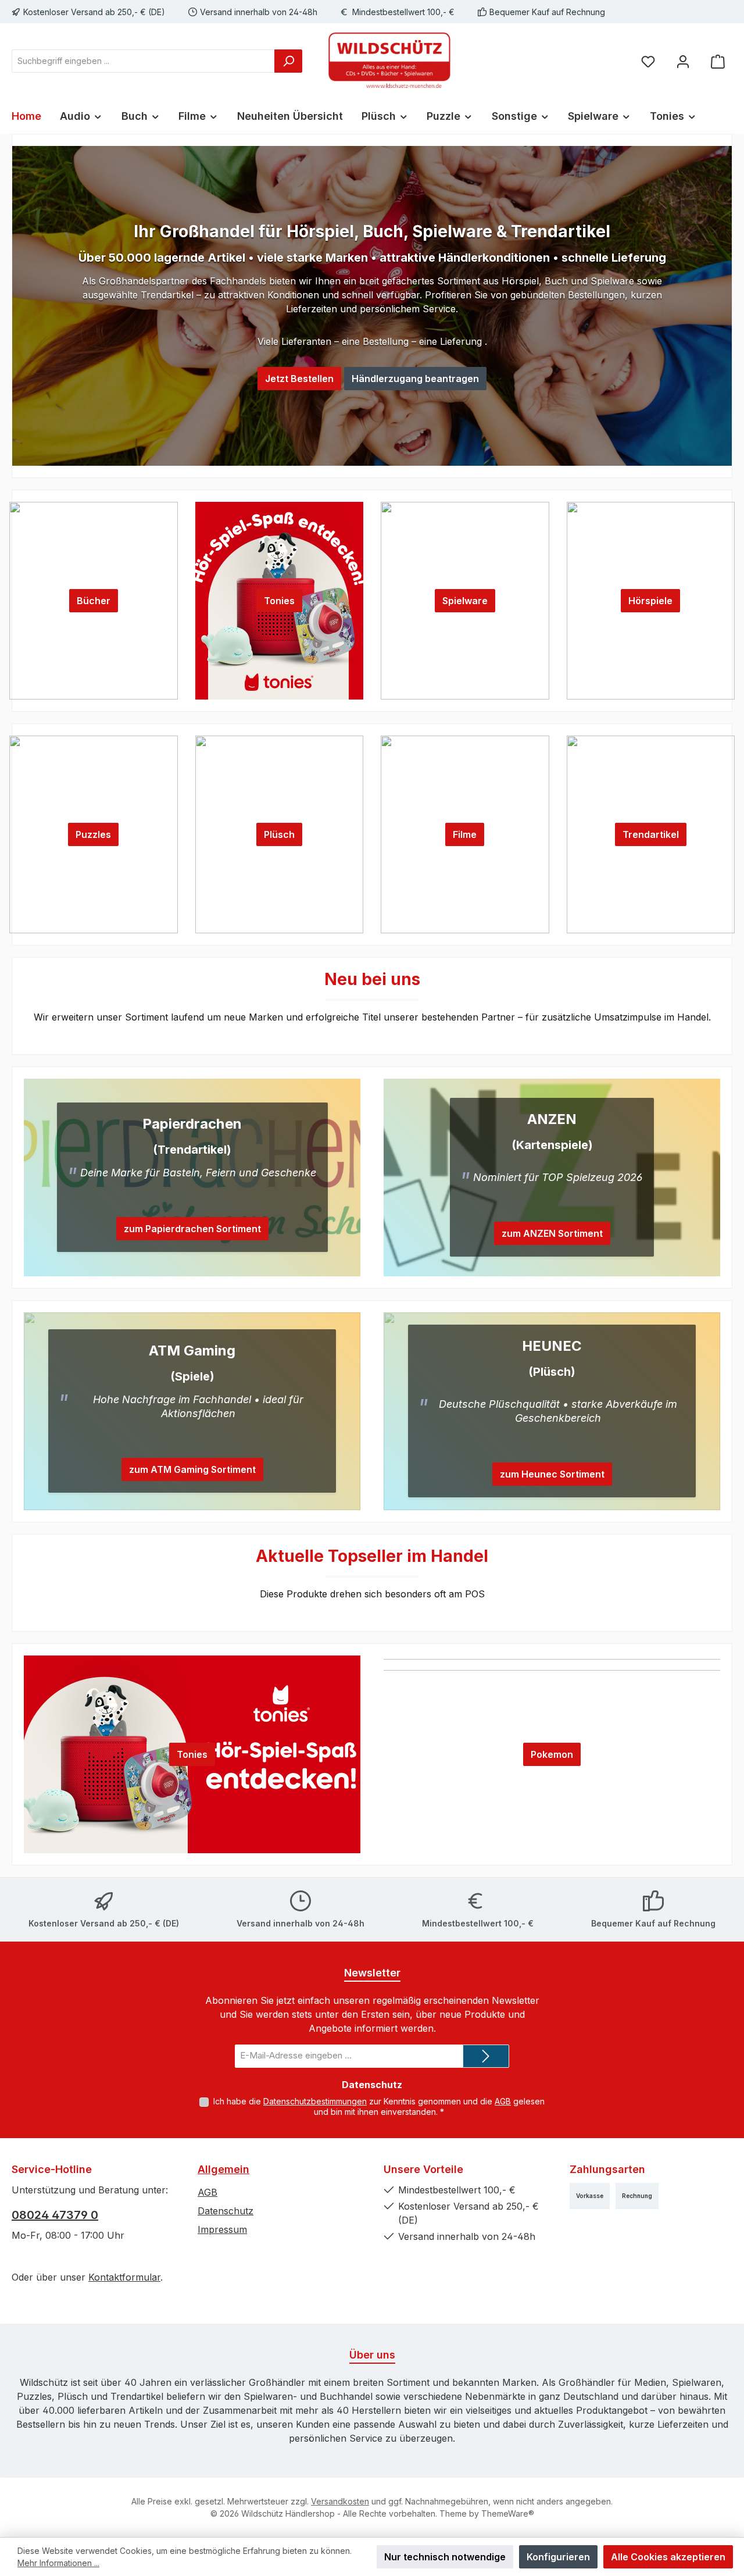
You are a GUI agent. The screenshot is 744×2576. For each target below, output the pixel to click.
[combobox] (143, 61)
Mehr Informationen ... (58, 2563)
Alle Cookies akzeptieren (668, 2557)
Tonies (279, 601)
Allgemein (223, 2169)
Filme (465, 834)
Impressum (222, 2229)
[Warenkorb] (718, 61)
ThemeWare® (508, 2513)
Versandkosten (340, 2501)
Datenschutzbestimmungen (315, 2101)
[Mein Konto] (683, 61)
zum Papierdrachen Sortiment (192, 1229)
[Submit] (486, 2056)
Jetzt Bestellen (299, 379)
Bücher (94, 601)
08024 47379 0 (55, 2215)
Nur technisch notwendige (445, 2557)
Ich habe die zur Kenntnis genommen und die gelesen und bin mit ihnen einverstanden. (379, 2106)
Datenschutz (226, 2211)
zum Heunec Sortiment (552, 1474)
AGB (503, 2101)
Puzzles (93, 834)
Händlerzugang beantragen (415, 379)
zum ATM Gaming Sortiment (192, 1469)
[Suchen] (288, 61)
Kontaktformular (124, 2277)
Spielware (465, 601)
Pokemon (552, 1754)
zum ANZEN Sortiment (552, 1233)
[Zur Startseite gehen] (389, 61)
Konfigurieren (558, 2557)
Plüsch (279, 834)
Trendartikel (651, 834)
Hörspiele (650, 601)
